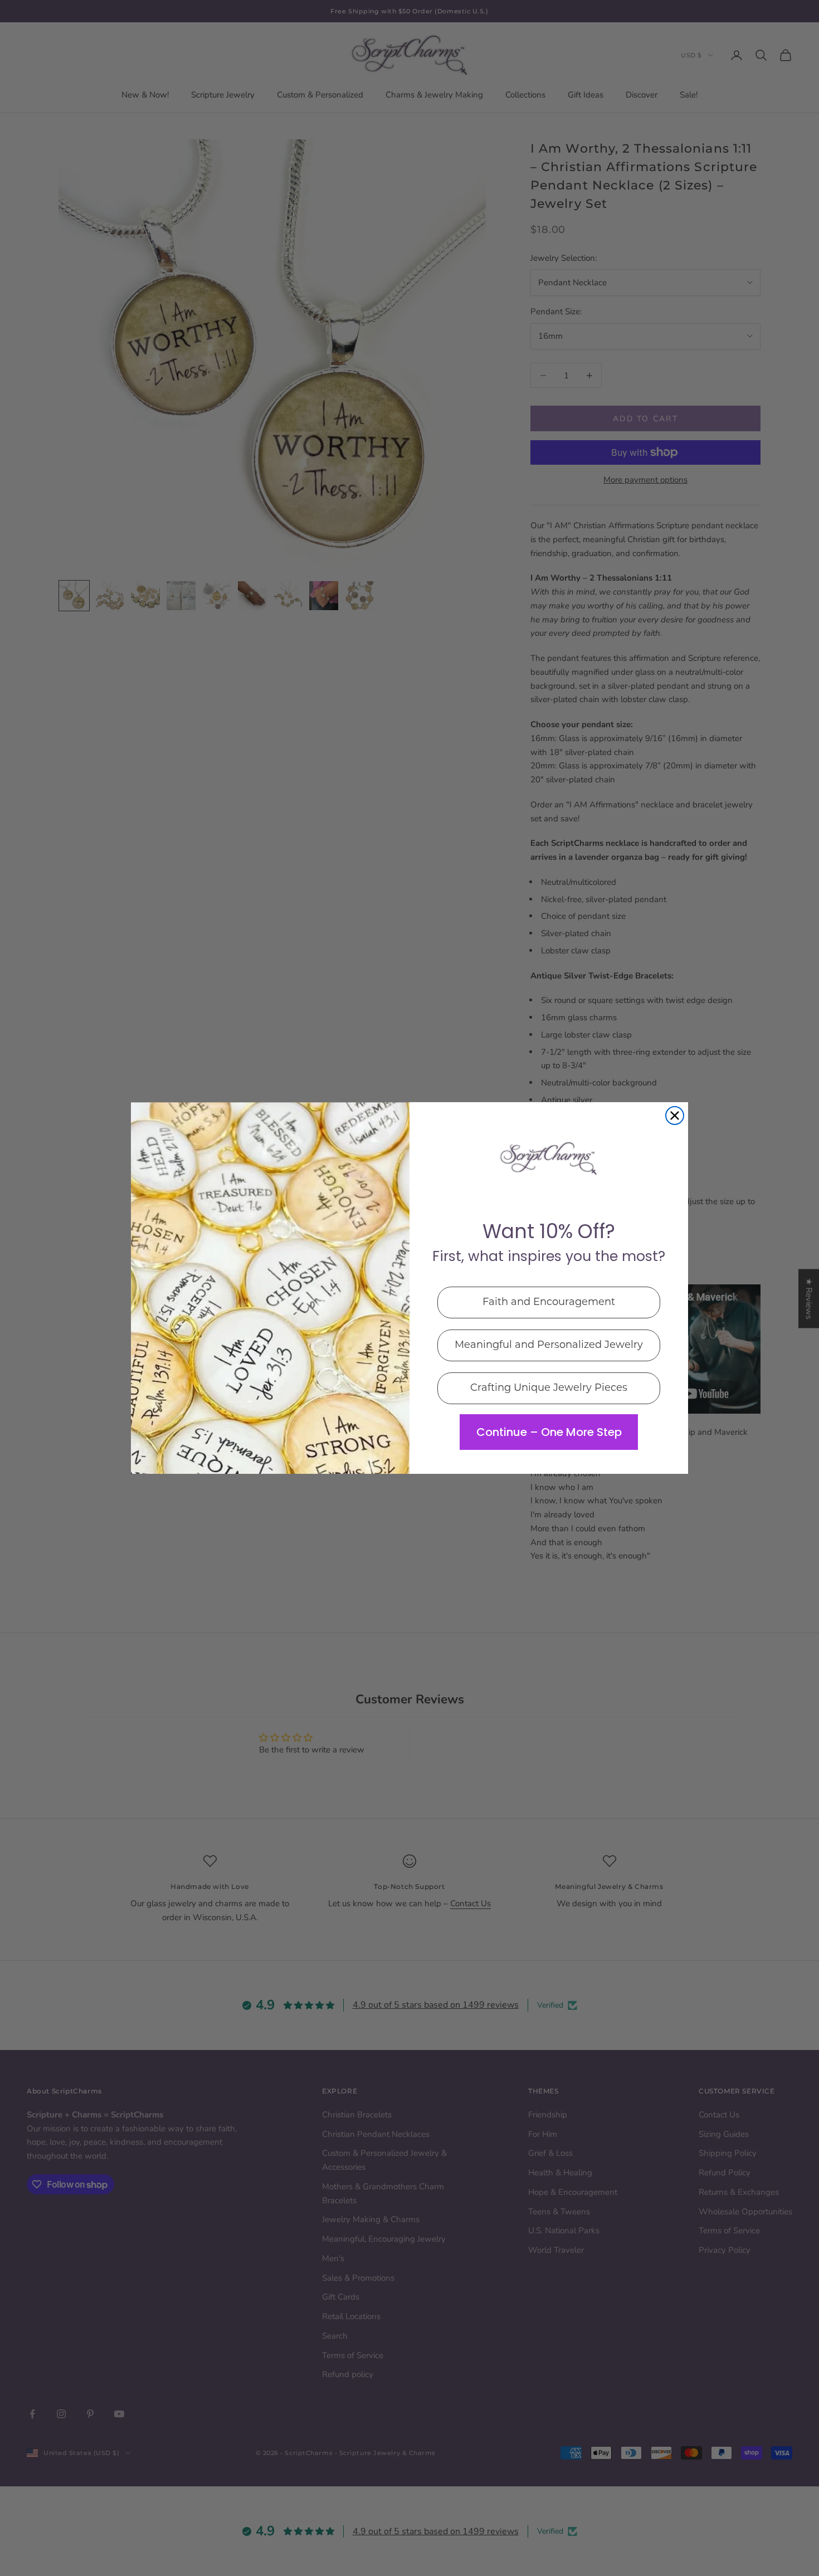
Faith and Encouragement (549, 1303)
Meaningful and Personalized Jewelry (549, 1346)
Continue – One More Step (549, 1432)
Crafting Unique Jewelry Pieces (549, 1389)
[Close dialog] (675, 1116)
